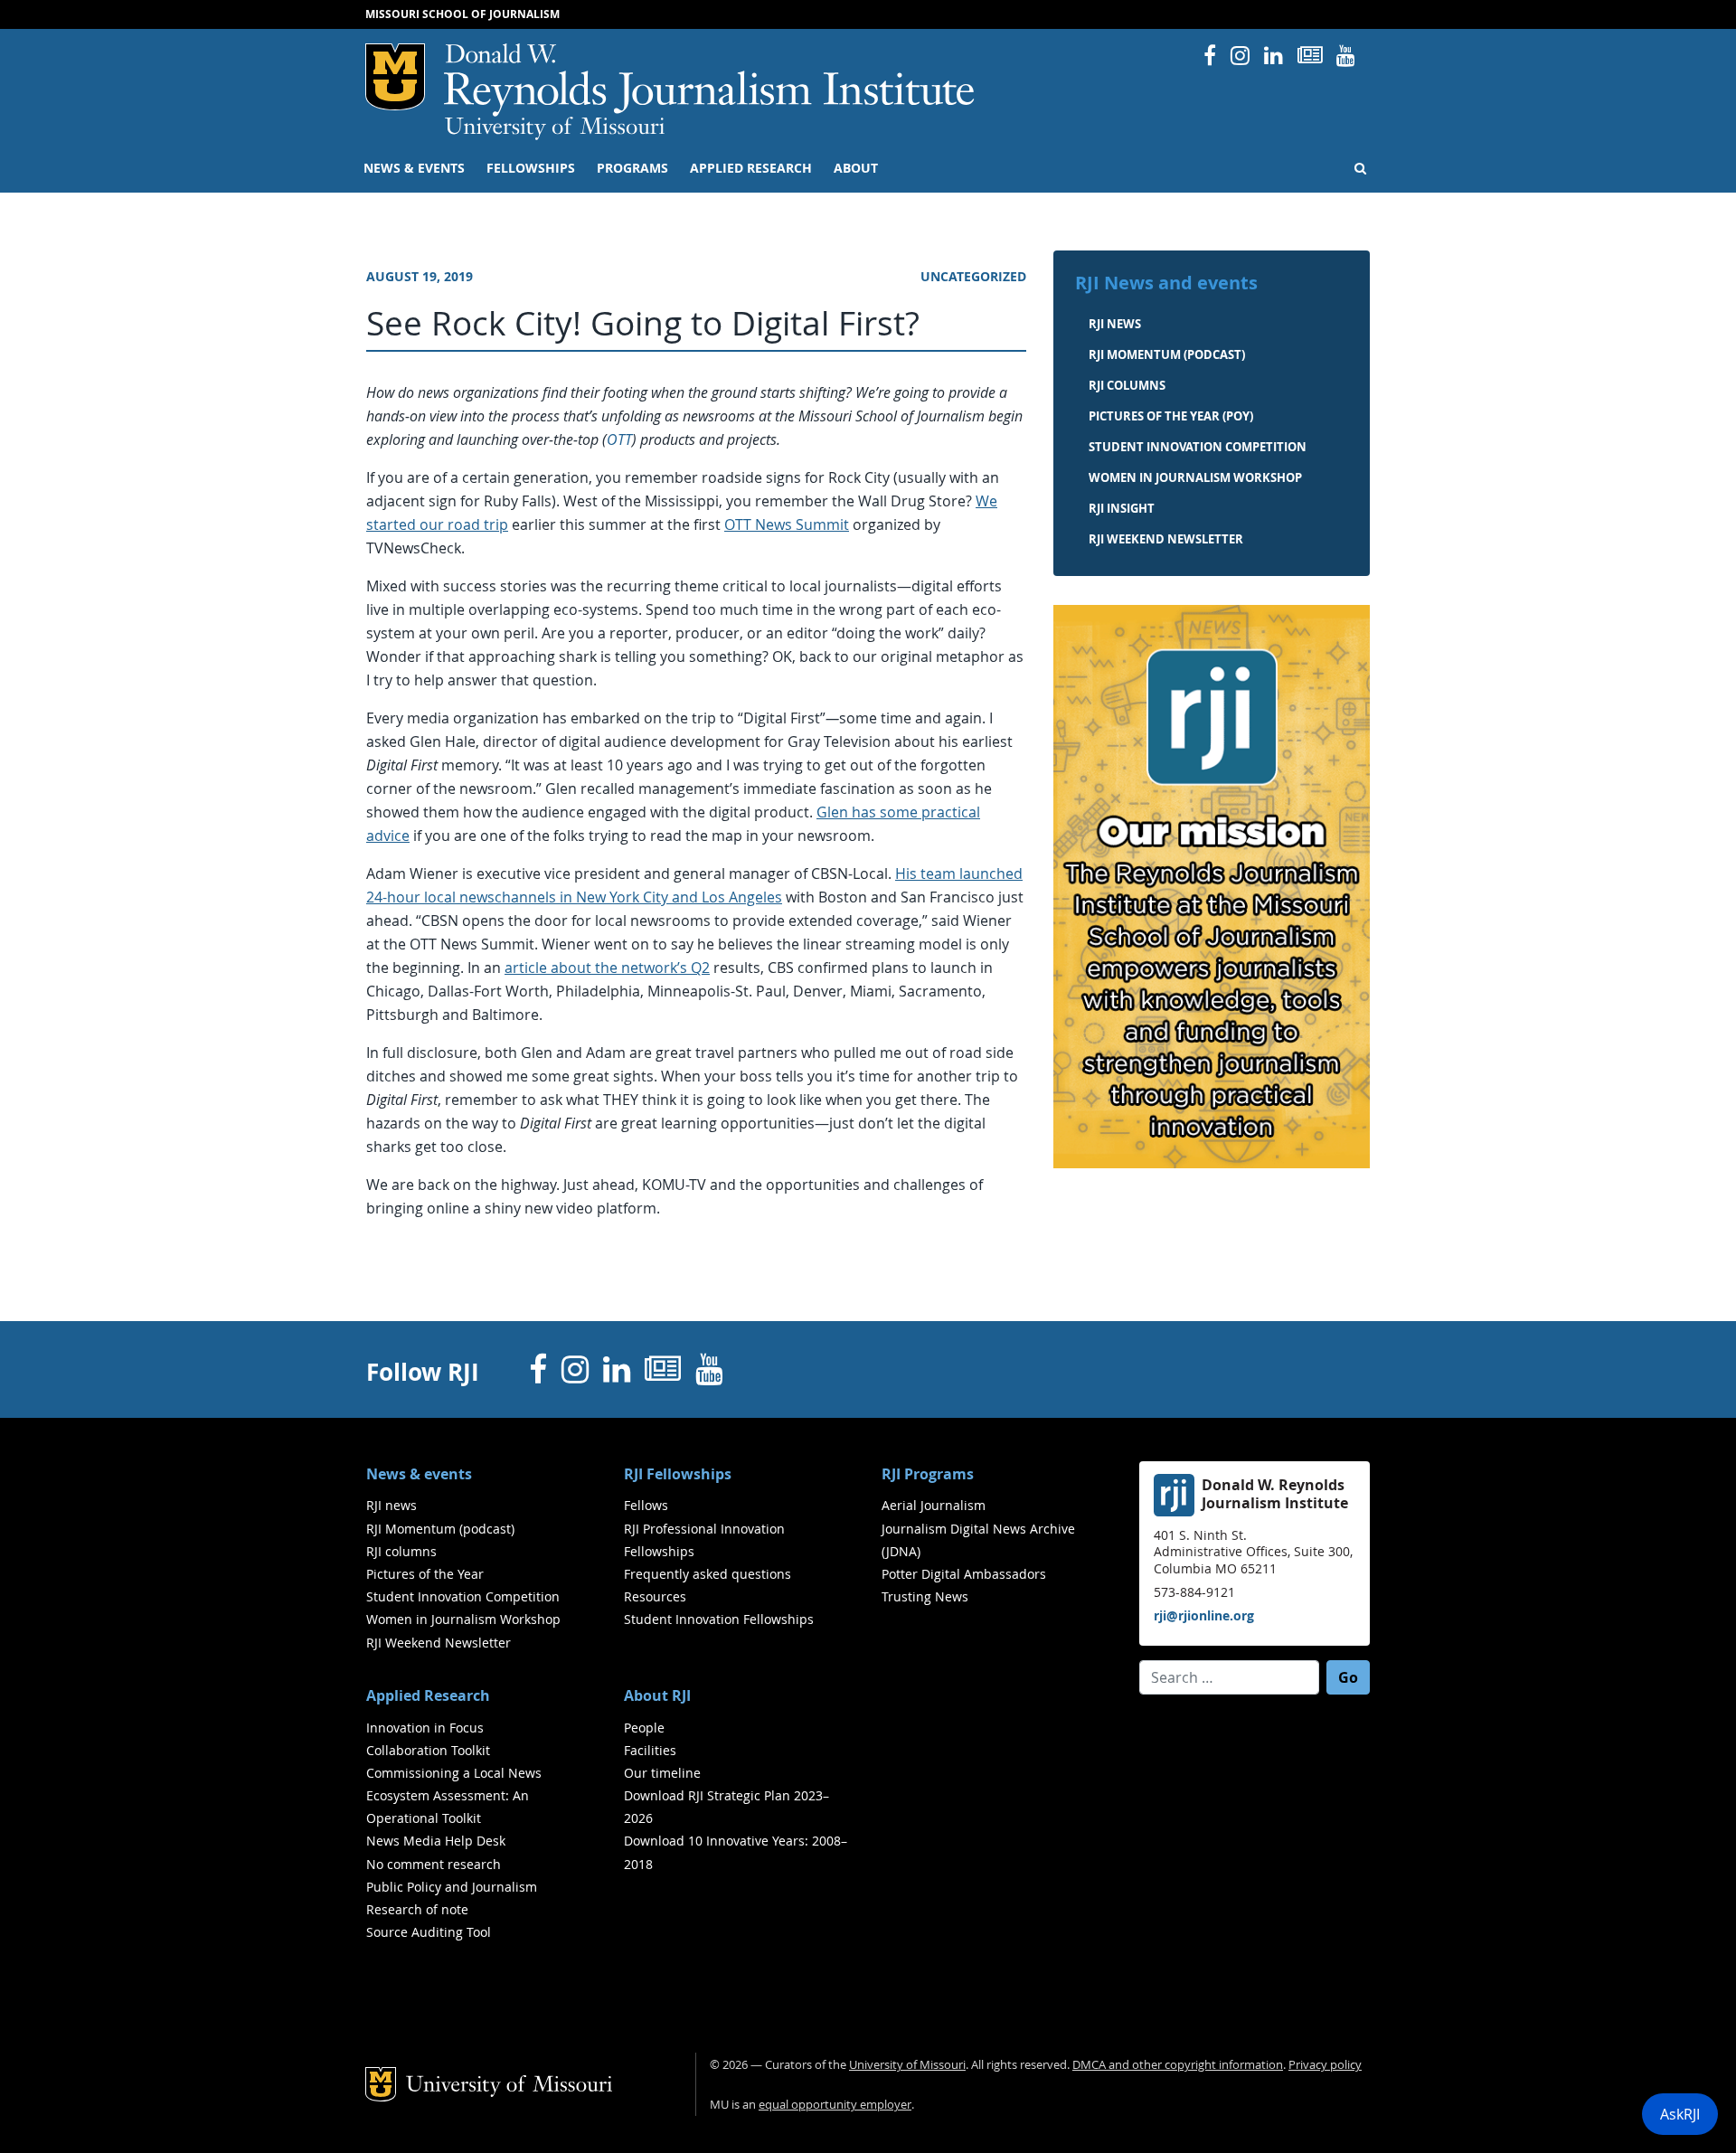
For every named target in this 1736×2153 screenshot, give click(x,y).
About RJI (657, 1695)
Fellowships (531, 168)
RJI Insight (1122, 508)
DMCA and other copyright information (1178, 2065)
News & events (414, 168)
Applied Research (751, 168)
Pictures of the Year (425, 1574)
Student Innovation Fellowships (719, 1619)
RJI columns (1127, 385)
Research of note (417, 1909)
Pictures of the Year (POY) (1171, 416)
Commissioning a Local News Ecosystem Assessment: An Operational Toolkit (454, 1795)
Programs (632, 168)
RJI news (1115, 324)
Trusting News (925, 1596)
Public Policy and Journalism (452, 1887)
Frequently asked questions (708, 1574)
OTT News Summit (787, 524)
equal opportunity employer (835, 2105)
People (644, 1728)
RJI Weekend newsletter (1166, 539)
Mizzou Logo (395, 77)
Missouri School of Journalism (462, 14)
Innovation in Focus (425, 1728)
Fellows (646, 1505)
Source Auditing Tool (429, 1932)
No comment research (434, 1864)
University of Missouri (555, 128)
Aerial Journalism (934, 1505)
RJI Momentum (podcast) (1167, 354)
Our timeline (662, 1773)
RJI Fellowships (678, 1474)
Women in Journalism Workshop (1195, 477)
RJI (710, 80)
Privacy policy (1325, 2065)
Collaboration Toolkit (428, 1750)
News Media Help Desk (436, 1841)
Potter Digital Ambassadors (964, 1574)
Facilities (650, 1750)
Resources (655, 1596)
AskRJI (1680, 2114)
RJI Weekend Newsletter (439, 1643)
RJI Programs (928, 1474)
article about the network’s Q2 (607, 968)
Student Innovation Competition (1198, 447)
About (856, 168)
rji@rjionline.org (1204, 1615)
